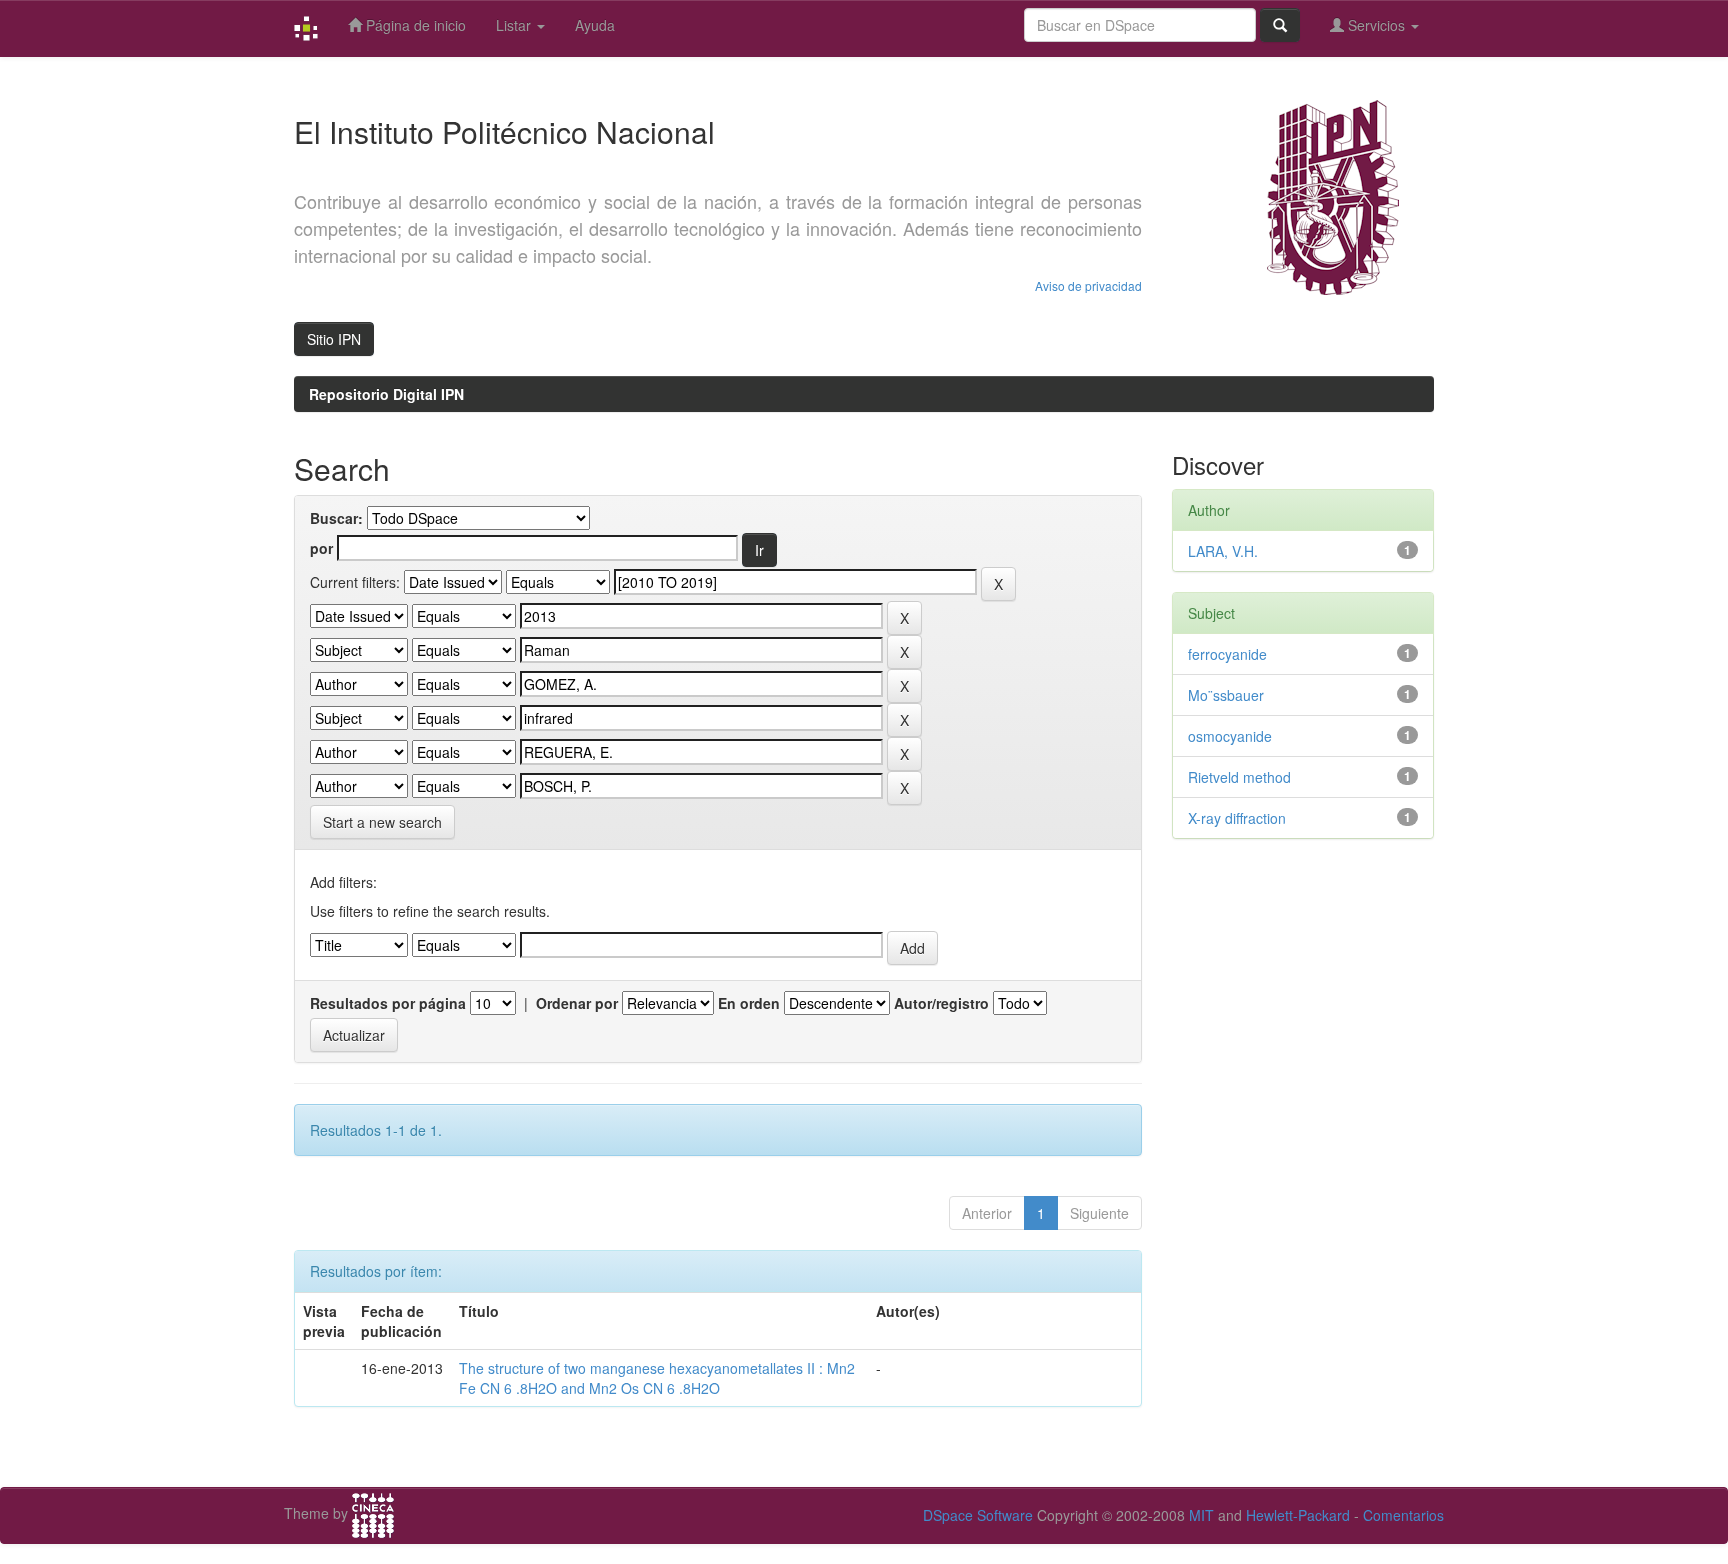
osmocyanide (1230, 736)
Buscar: (336, 518)
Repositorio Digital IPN (386, 394)
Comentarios (1403, 1515)
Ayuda (595, 25)
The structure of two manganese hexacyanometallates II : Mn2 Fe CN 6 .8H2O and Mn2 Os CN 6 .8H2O (657, 1378)
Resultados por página (388, 1003)
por (321, 548)
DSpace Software (978, 1515)
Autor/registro (941, 1003)
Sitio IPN (334, 339)
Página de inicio (414, 25)
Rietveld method (1239, 777)
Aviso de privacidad (1088, 285)
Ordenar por (577, 1003)
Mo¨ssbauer (1226, 695)
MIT (1201, 1515)
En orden (749, 1003)
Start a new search (382, 822)
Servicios (1376, 25)
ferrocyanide (1227, 654)
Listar (515, 25)
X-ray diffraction (1237, 818)
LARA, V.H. (1223, 551)
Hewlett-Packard (1298, 1515)
